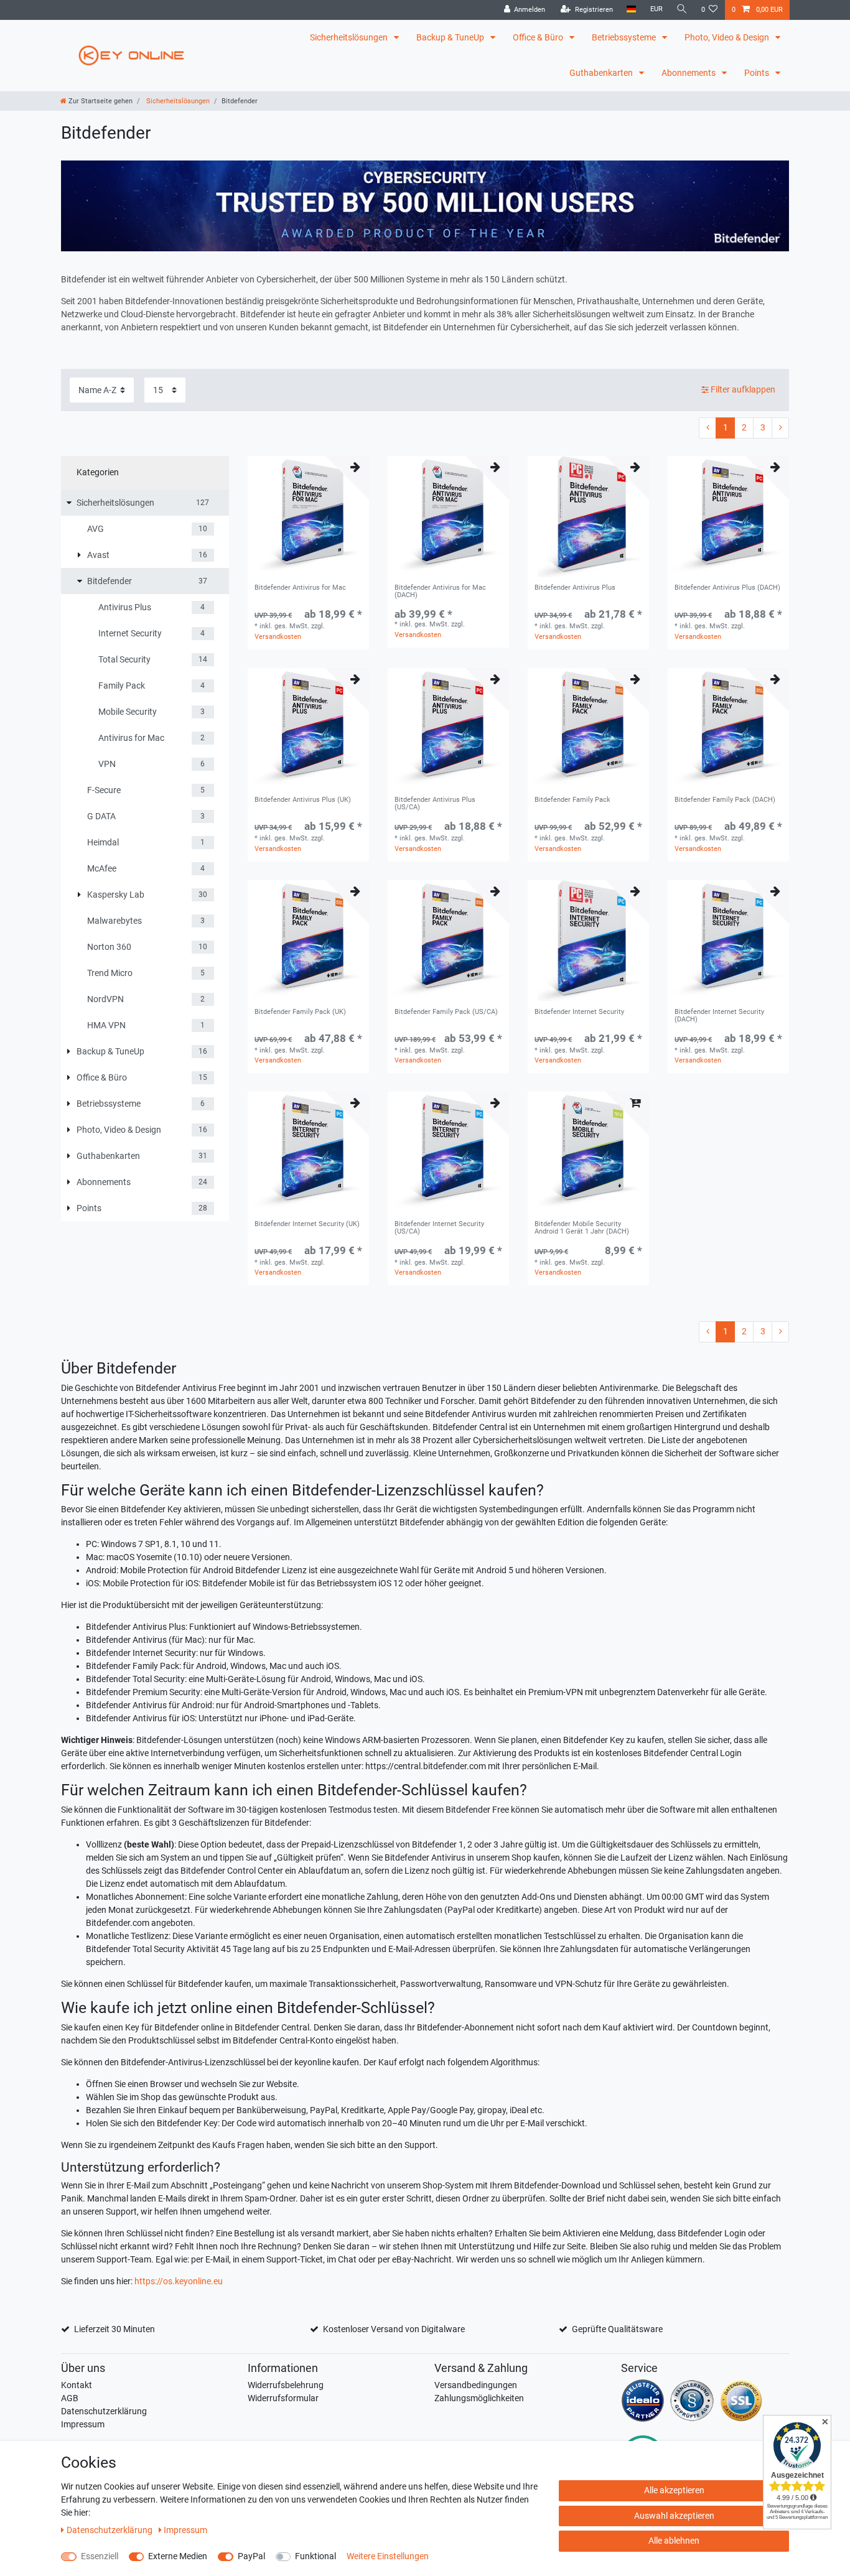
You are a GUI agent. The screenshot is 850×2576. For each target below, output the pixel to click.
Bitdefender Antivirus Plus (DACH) (727, 588)
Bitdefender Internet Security (579, 1012)
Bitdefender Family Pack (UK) (300, 1012)
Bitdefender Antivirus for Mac (300, 588)
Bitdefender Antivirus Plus (575, 588)
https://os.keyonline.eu (179, 2281)
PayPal (251, 2556)
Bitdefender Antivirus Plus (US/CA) (435, 804)
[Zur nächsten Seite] (780, 428)
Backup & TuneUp (451, 37)
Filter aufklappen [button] (743, 389)
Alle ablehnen (674, 2541)
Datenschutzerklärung (104, 2411)
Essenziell (100, 2556)
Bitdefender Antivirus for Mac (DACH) (440, 592)
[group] (308, 517)
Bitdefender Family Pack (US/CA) (446, 1012)
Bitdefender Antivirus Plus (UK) (303, 800)
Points (758, 73)
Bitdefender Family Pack (572, 800)
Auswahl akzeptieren (674, 2516)
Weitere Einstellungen (388, 2556)
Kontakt (77, 2385)
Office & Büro (539, 37)
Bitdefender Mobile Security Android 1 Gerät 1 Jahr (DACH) (582, 1228)
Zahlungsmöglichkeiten (479, 2398)
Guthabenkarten (602, 73)
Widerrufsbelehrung (286, 2385)
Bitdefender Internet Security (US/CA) (439, 1228)
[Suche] (682, 10)
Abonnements (689, 73)
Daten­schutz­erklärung (110, 2530)
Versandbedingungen (476, 2385)
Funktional (315, 2556)
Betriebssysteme (625, 37)
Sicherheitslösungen (350, 37)
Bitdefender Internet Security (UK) (307, 1224)
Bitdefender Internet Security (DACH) (719, 1016)
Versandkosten (278, 637)
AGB (70, 2398)
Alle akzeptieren (674, 2490)
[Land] (631, 10)
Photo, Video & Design (728, 37)
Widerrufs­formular (283, 2398)
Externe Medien (178, 2556)
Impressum (83, 2424)
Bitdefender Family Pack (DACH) (725, 800)
